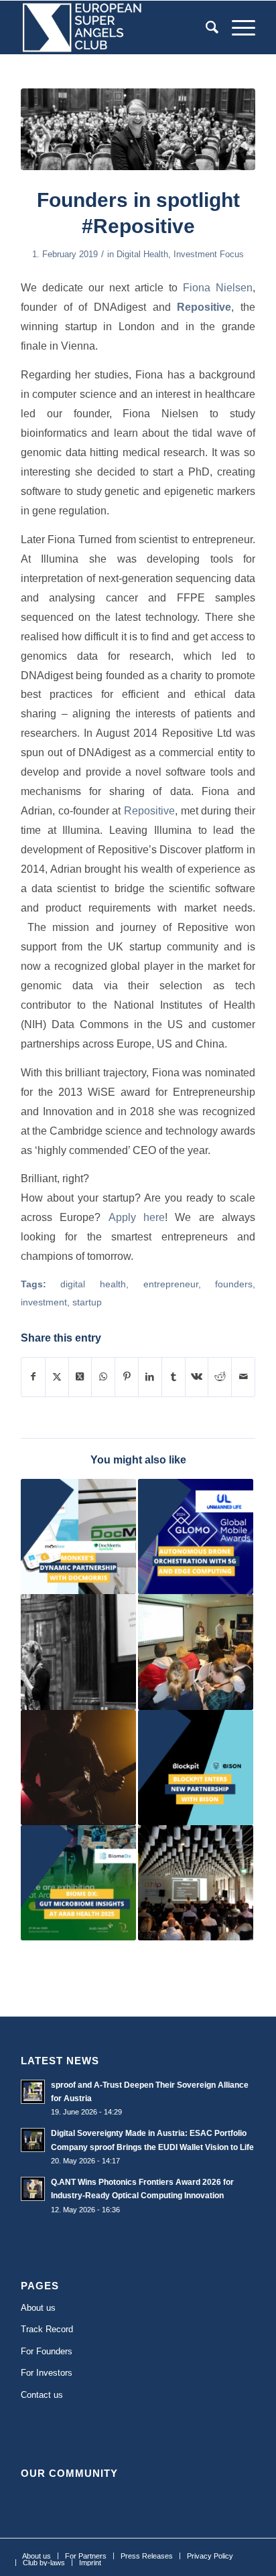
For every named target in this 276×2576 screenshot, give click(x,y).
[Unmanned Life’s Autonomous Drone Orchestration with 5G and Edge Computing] (196, 1536)
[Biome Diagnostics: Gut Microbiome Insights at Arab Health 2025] (78, 1883)
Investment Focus (209, 254)
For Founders (47, 2351)
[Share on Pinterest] (127, 1377)
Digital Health (142, 254)
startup (87, 1302)
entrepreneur (171, 1284)
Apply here (137, 1217)
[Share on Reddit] (220, 1377)
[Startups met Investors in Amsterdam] (196, 1652)
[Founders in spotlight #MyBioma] (78, 1652)
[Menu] (237, 27)
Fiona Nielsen (218, 287)
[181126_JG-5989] (138, 129)
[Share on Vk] (197, 1377)
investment (44, 1302)
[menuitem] (205, 27)
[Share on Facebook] (33, 1377)
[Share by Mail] (243, 1377)
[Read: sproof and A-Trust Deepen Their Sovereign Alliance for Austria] (33, 2092)
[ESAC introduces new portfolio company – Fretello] (78, 1768)
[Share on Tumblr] (174, 1377)
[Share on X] (57, 1377)
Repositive (149, 810)
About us (38, 2308)
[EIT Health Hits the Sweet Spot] (196, 1883)
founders (234, 1284)
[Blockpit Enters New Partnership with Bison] (196, 1768)
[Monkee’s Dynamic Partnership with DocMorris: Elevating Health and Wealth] (78, 1536)
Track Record (47, 2329)
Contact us (42, 2395)
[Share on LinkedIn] (150, 1377)
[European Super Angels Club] (115, 27)
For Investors (47, 2373)
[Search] (205, 27)
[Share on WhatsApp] (103, 1377)
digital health (93, 1284)
